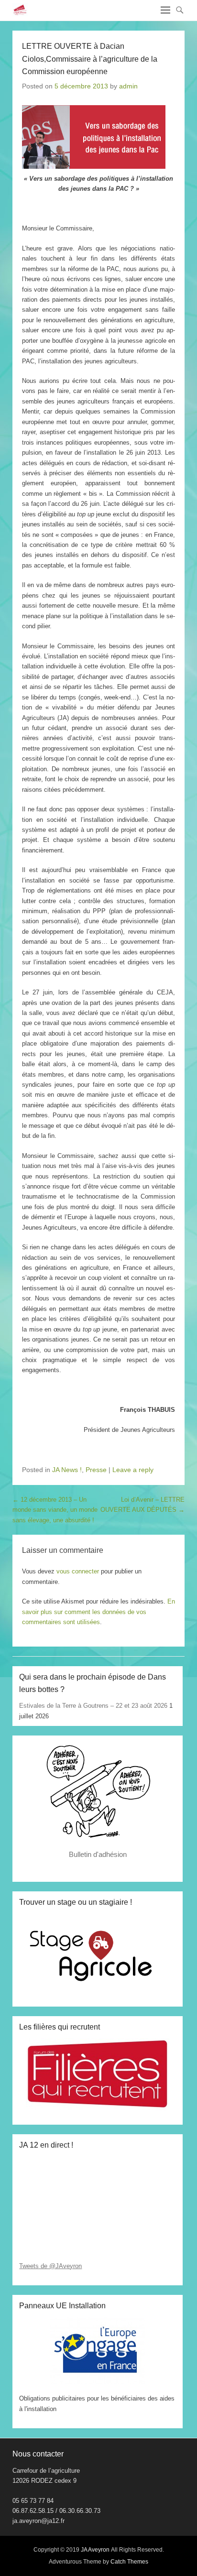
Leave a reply (133, 1470)
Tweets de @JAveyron (50, 2266)
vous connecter (78, 1571)
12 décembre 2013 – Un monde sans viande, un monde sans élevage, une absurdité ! (55, 1510)
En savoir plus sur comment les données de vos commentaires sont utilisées (98, 1612)
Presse (96, 1470)
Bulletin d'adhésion (98, 1854)
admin (128, 86)
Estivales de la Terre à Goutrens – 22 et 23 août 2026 (93, 1706)
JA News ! (67, 1470)
